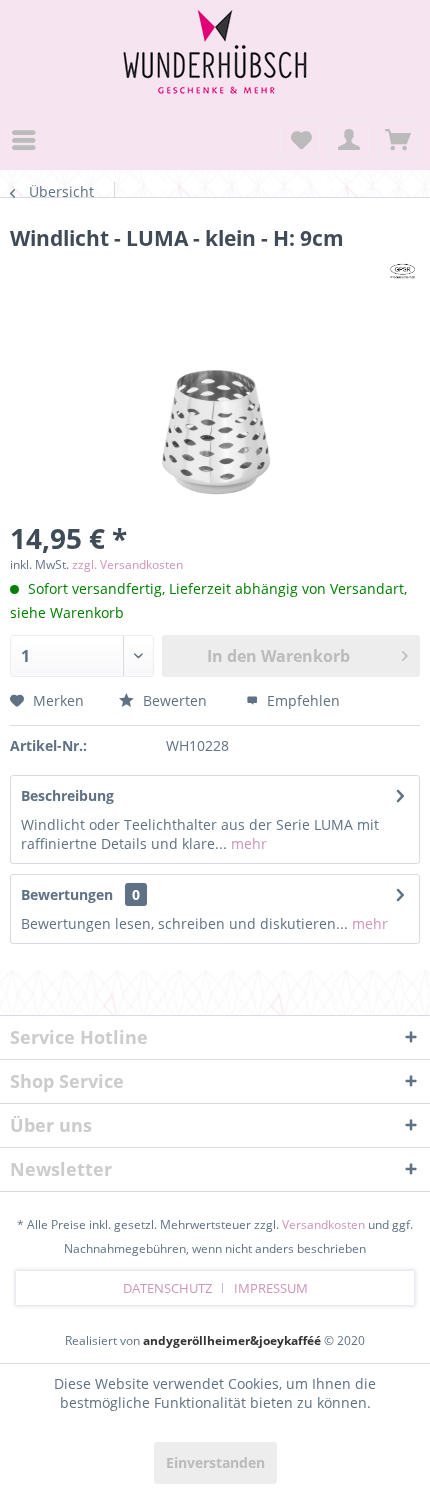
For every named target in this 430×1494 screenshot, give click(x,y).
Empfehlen (301, 700)
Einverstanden (215, 1462)
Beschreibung (67, 795)
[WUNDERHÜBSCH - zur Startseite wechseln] (215, 27)
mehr (247, 843)
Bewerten (173, 700)
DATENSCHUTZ (167, 1288)
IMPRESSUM (271, 1288)
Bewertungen (67, 894)
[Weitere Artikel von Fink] (402, 269)
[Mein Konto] (349, 140)
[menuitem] (29, 140)
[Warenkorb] (398, 140)
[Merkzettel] (300, 140)
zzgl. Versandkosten (127, 564)
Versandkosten (323, 1224)
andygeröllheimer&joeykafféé (232, 1340)
